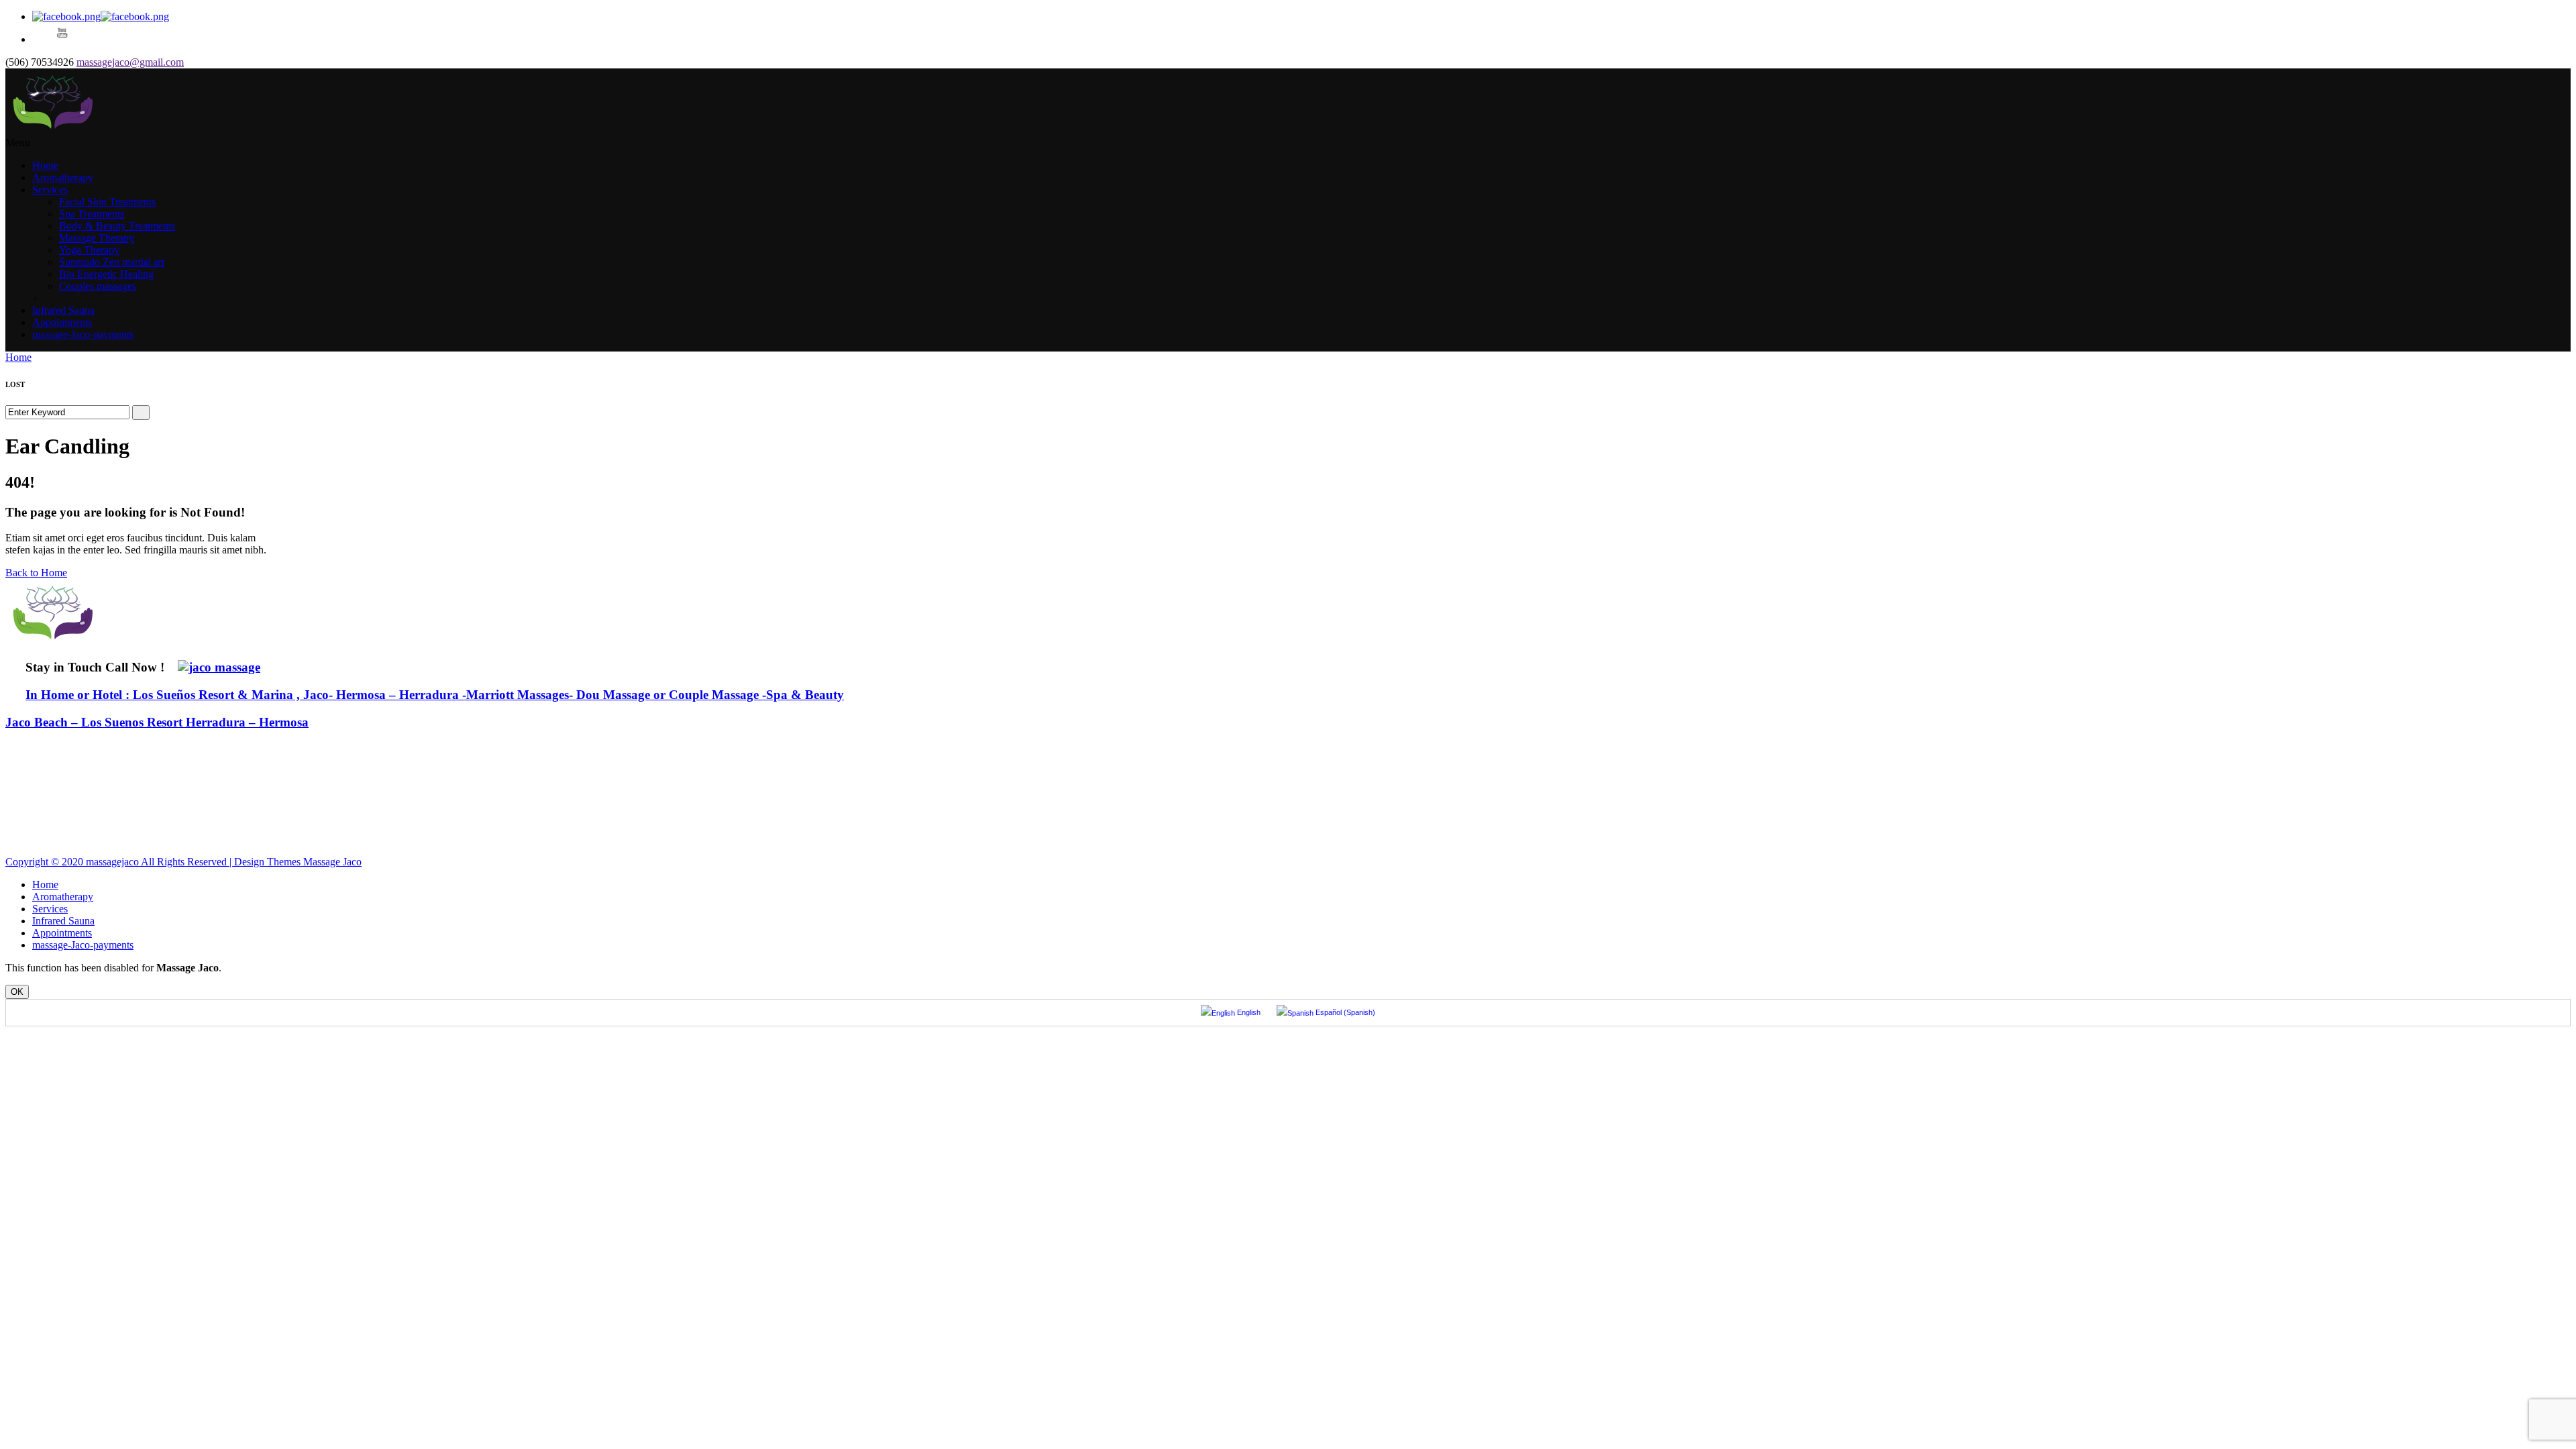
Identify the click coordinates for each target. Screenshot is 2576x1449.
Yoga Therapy (89, 250)
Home (45, 165)
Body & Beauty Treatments (117, 226)
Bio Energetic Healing (106, 274)
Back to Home (36, 573)
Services (50, 190)
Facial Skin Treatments (107, 202)
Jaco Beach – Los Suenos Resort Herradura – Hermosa (157, 722)
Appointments (62, 322)
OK (17, 992)
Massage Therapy (97, 238)
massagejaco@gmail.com (130, 62)
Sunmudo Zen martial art (112, 262)
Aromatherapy (63, 177)
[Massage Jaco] (53, 130)
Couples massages (98, 286)
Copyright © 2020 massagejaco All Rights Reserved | (120, 862)
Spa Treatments (92, 214)
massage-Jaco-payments (83, 334)
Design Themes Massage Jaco (298, 862)
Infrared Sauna (63, 310)
